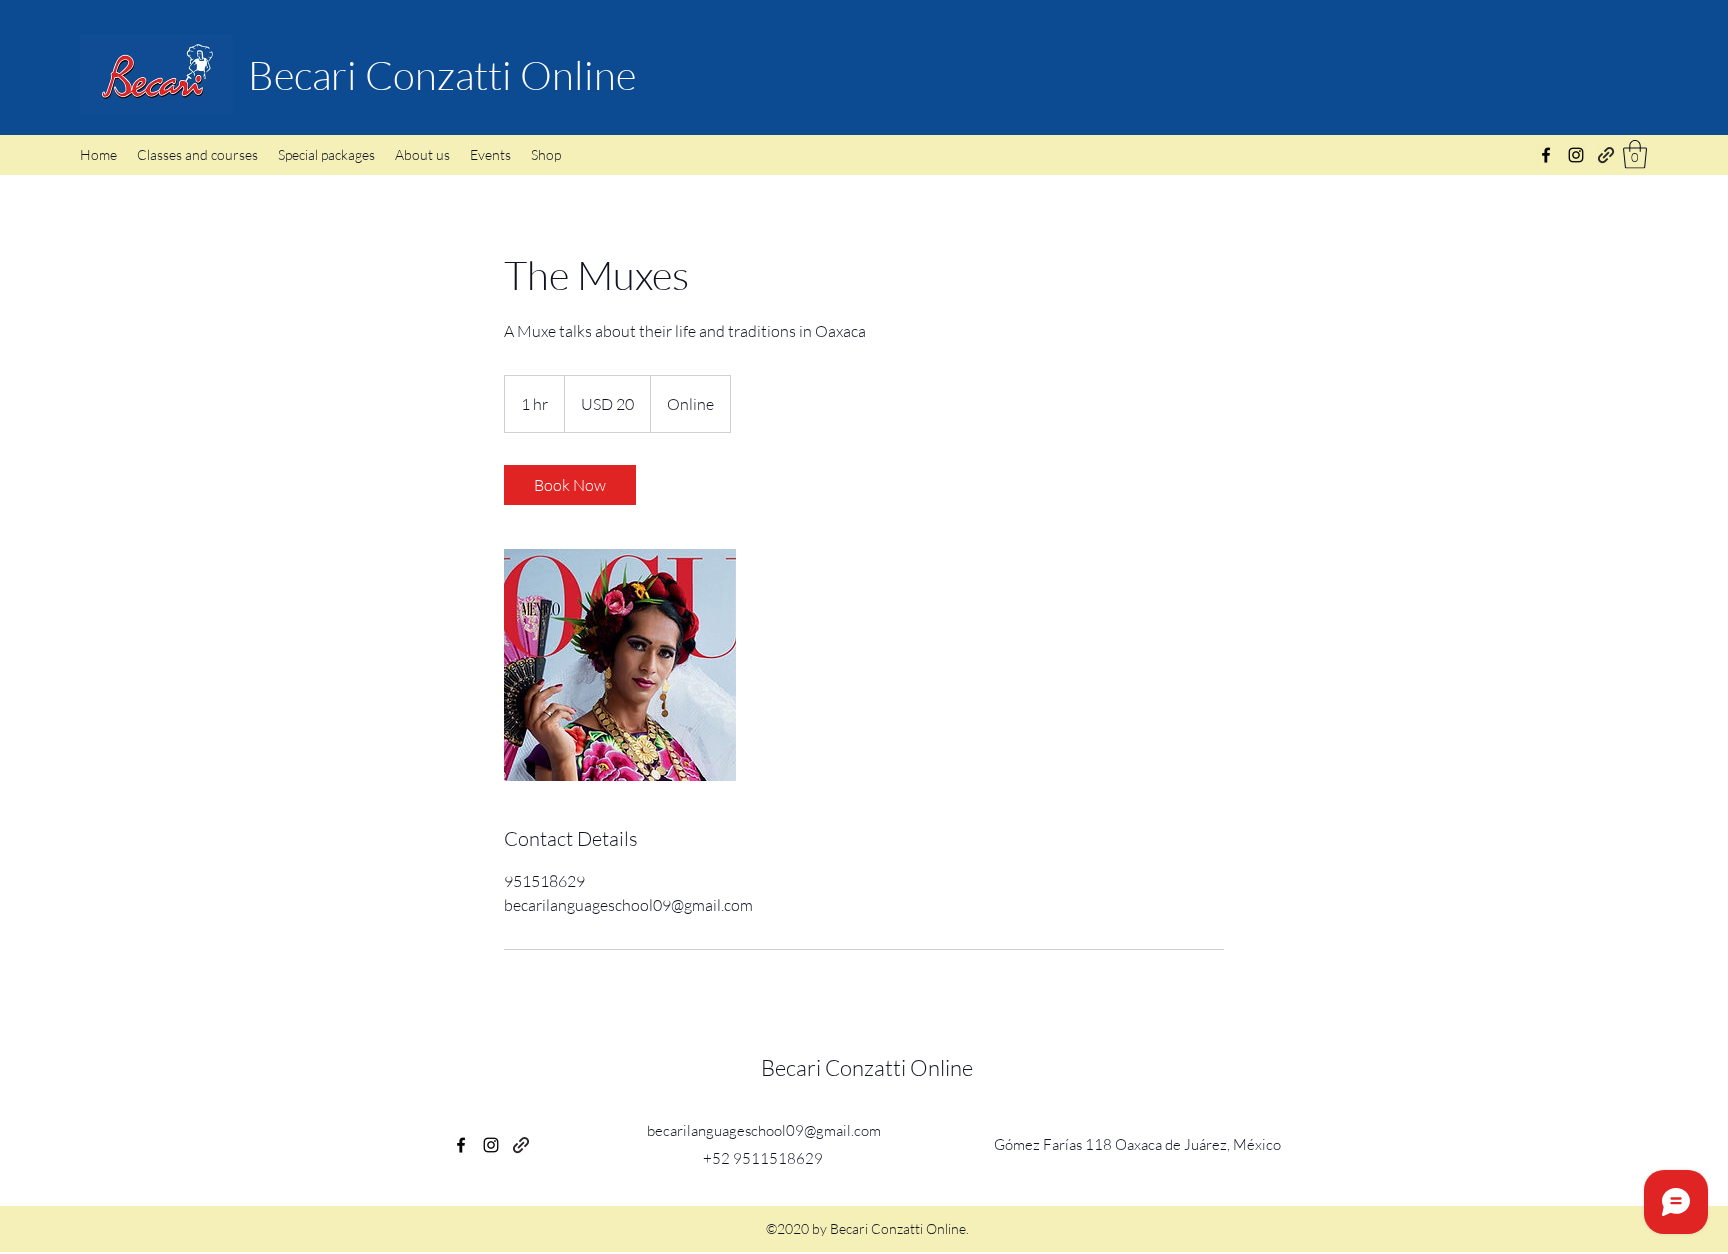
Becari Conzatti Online (442, 74)
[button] (1635, 154)
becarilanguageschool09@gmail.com (764, 1130)
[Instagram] (1576, 155)
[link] (570, 485)
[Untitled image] (620, 665)
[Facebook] (1546, 155)
